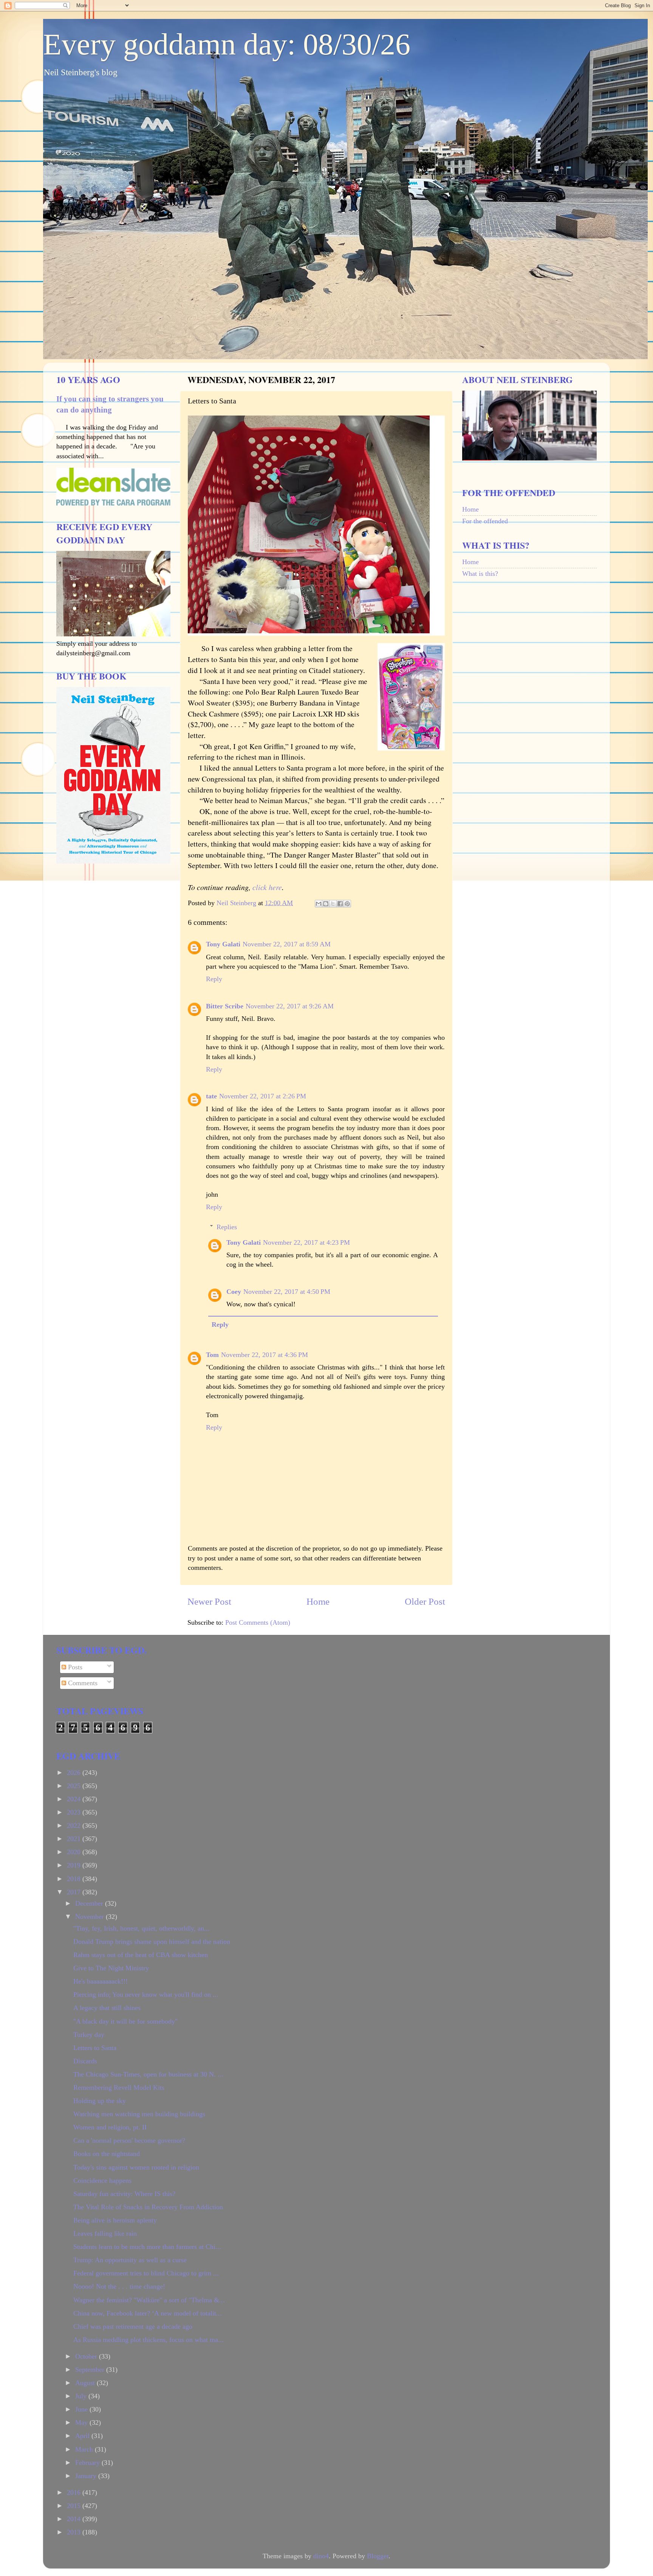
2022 (75, 1825)
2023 (75, 1812)
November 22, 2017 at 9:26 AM (290, 1006)
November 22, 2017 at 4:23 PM (306, 1242)
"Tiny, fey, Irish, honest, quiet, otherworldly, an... (142, 1928)
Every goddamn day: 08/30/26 (227, 44)
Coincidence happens (102, 2181)
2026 (75, 1773)
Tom (212, 1355)
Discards (85, 2061)
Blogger (378, 2556)
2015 (75, 2506)
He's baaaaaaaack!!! (101, 1981)
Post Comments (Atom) (258, 1622)
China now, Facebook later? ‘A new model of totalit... (148, 2313)
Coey (234, 1292)
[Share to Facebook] (340, 904)
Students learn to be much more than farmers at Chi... (147, 2247)
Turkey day (89, 2035)
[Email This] (319, 904)
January (87, 2476)
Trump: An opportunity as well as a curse (130, 2260)
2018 (75, 1879)
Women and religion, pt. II (110, 2127)
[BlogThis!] (326, 904)
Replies (227, 1227)
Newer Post (209, 1601)
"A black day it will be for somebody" (125, 2021)
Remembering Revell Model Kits (119, 2087)
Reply (214, 979)
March (85, 2449)
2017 (75, 1892)
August (86, 2383)
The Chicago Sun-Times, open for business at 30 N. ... (148, 2074)
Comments (82, 1683)
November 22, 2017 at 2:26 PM (263, 1096)
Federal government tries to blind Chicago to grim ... (146, 2273)
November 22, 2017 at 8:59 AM (287, 944)
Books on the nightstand (107, 2154)
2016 (75, 2492)
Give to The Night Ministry (111, 1968)
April (83, 2436)
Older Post (425, 1601)
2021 (75, 1839)
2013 (75, 2532)
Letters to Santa (95, 2048)
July (82, 2396)
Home (318, 1601)
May (82, 2422)
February (88, 2463)
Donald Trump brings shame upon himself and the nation (152, 1942)
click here (267, 887)
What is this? (480, 574)
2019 (75, 1865)
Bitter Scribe (225, 1006)
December (90, 1903)
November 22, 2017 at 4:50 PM (287, 1292)
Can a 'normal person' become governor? (129, 2140)
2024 (75, 1799)
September (91, 2370)
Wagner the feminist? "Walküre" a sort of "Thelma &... (149, 2300)
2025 (75, 1786)
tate (211, 1096)
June (82, 2409)
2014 (75, 2519)
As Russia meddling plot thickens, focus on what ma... (149, 2340)
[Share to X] (333, 904)
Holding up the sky (100, 2101)
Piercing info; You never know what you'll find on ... (146, 1994)
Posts (74, 1667)
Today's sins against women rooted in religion (136, 2167)
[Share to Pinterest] (347, 904)
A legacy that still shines (107, 2008)
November (91, 1917)
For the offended (485, 521)
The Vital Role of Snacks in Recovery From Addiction (148, 2207)
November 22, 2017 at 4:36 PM (265, 1355)
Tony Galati (223, 944)
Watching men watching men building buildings (139, 2114)
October (87, 2356)
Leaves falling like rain (105, 2233)
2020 (75, 1852)
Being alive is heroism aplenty (115, 2220)
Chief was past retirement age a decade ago (133, 2326)
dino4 (321, 2556)
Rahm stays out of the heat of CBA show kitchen (141, 1955)
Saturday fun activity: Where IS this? (124, 2194)
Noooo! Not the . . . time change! (119, 2286)
